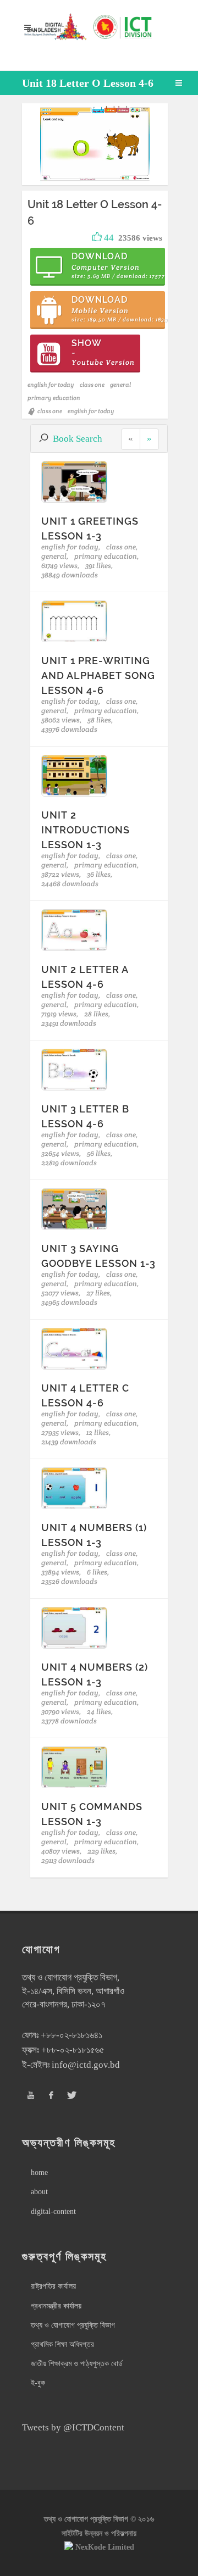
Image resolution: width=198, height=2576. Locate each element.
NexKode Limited (105, 2547)
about (39, 2192)
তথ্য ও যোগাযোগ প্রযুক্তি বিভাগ (73, 2325)
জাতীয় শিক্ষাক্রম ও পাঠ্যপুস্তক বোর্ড (77, 2364)
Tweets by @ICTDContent (73, 2427)
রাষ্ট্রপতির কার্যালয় (53, 2286)
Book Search (78, 439)
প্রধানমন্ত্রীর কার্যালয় (56, 2306)
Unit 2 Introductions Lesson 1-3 (86, 830)
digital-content (53, 2211)
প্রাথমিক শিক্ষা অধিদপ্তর (62, 2344)
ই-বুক (38, 2383)
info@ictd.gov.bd (86, 2065)
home (39, 2172)
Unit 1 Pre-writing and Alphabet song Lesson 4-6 (98, 675)
